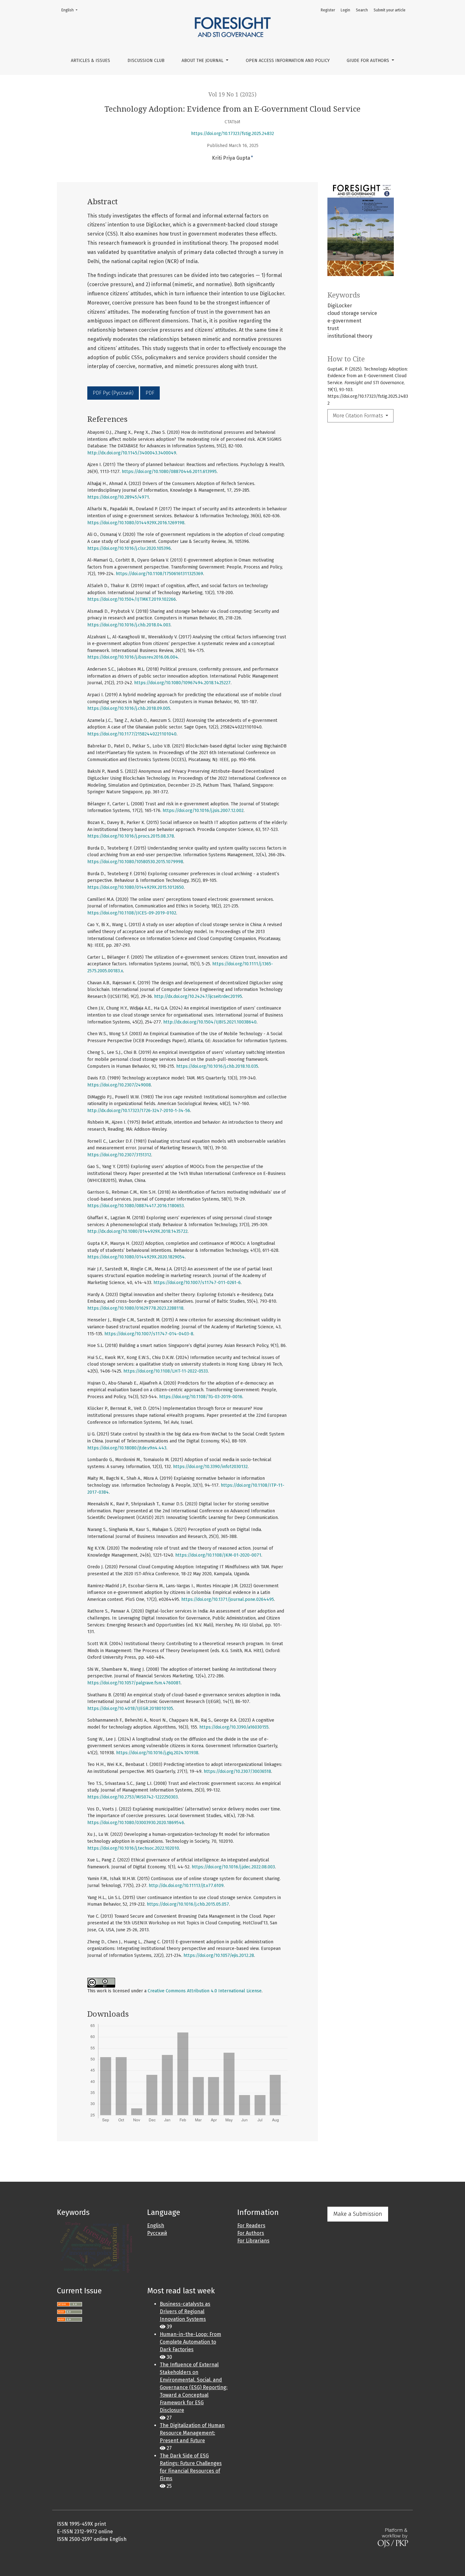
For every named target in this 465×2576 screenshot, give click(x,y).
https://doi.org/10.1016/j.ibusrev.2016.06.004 (133, 657)
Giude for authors (369, 61)
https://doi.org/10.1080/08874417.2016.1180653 (136, 1206)
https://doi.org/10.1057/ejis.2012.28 (219, 1955)
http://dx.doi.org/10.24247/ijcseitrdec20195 (198, 996)
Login (345, 10)
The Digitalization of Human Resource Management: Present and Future (192, 2433)
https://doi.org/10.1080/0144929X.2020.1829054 (136, 1257)
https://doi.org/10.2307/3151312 (119, 1155)
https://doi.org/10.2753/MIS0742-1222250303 (133, 1797)
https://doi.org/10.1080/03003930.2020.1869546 (136, 1823)
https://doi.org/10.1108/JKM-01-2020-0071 (218, 1555)
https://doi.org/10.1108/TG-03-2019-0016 (201, 1397)
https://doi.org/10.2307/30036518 (237, 1771)
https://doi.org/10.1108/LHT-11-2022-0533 (166, 1371)
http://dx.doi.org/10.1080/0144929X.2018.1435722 (137, 1231)
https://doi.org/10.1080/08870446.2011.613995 (169, 472)
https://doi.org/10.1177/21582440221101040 (132, 734)
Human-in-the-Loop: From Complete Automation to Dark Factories (190, 2342)
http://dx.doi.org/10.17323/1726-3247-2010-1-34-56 (139, 1111)
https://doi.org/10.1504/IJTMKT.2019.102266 (132, 599)
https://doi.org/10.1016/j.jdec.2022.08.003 (233, 1867)
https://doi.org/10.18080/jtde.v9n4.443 (127, 1448)
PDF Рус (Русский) (113, 393)
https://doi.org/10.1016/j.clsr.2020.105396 (129, 548)
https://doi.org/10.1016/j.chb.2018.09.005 (129, 708)
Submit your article (390, 10)
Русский (157, 2233)
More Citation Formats (359, 416)
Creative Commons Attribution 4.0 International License (205, 1991)
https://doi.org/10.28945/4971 (118, 497)
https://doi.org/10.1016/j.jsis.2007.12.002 (203, 811)
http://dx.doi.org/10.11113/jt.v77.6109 (186, 1886)
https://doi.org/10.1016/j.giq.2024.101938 (157, 1753)
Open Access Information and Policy (288, 61)
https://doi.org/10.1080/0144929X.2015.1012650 (136, 887)
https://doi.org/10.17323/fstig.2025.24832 (232, 134)
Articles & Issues (90, 61)
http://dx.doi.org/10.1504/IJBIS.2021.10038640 (210, 1022)
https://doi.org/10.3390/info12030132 (210, 1467)
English (71, 10)
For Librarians (253, 2241)
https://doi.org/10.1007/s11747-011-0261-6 (197, 1283)
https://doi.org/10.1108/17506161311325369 (159, 574)
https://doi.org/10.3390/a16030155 (234, 1727)
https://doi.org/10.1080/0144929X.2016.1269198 (136, 523)
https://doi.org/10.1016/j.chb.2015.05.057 (188, 1904)
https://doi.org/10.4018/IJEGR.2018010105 (130, 1709)
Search (362, 10)
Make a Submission (358, 2214)
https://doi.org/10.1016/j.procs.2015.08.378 (131, 836)
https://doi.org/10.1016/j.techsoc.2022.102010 (133, 1848)
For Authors (251, 2233)
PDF (150, 393)
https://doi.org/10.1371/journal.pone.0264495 (228, 1599)
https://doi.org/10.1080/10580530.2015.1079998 (135, 862)
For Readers (251, 2226)
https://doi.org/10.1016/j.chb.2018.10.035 (217, 1066)
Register (328, 10)
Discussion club (146, 61)
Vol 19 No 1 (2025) (232, 95)
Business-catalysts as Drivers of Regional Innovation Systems (185, 2312)
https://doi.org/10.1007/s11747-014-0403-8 (149, 1334)
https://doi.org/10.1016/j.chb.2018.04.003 (129, 625)
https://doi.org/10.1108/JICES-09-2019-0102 (132, 913)
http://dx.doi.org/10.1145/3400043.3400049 (132, 453)
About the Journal (203, 61)
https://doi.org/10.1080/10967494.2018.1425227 (182, 683)
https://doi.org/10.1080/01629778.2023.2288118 (135, 1308)
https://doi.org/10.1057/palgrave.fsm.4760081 (134, 1683)
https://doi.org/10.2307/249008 (119, 1085)
